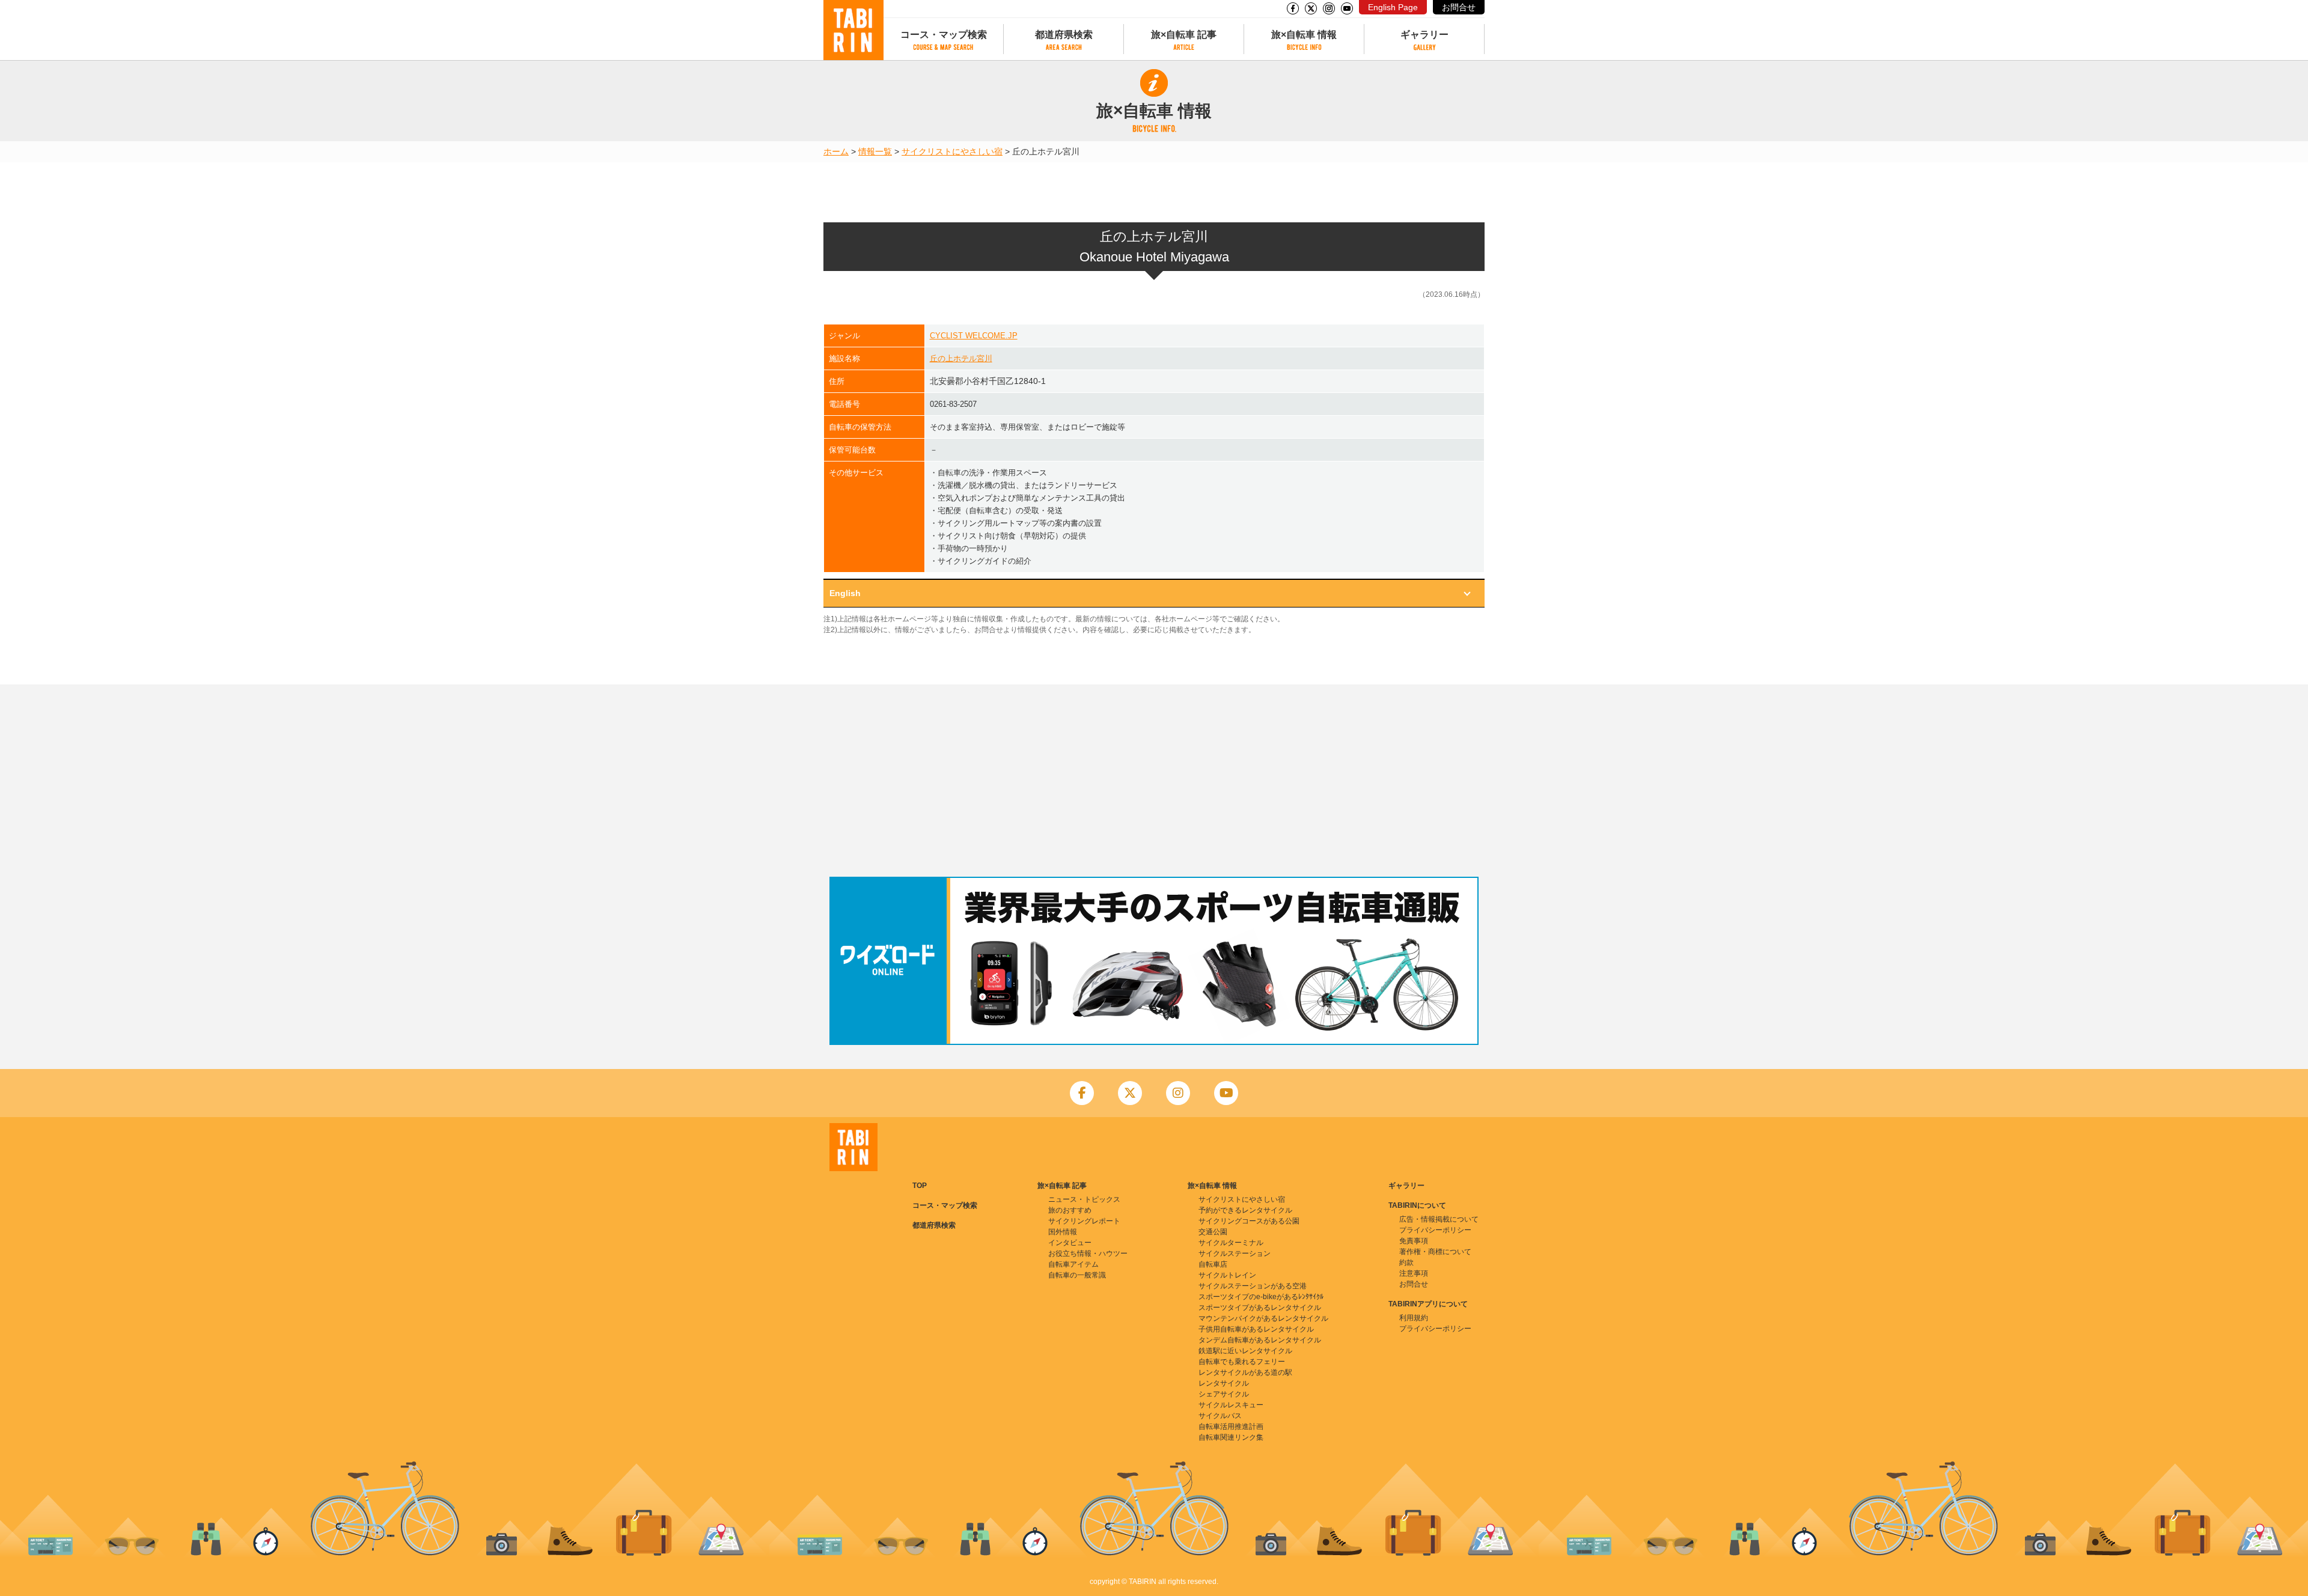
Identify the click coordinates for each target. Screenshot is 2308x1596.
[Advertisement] (1154, 781)
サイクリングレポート (1084, 1221)
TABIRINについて (1417, 1205)
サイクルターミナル (1231, 1243)
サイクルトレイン (1227, 1275)
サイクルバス (1220, 1416)
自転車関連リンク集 (1231, 1437)
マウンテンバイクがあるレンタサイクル (1263, 1318)
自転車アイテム (1073, 1264)
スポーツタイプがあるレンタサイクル (1260, 1308)
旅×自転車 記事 (1184, 35)
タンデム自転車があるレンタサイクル (1260, 1340)
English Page (1393, 7)
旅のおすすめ (1070, 1210)
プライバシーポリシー (1435, 1230)
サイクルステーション (1235, 1253)
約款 (1406, 1262)
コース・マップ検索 (944, 35)
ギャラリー (1424, 35)
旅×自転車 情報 (1304, 35)
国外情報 (1063, 1232)
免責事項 (1414, 1241)
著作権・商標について (1435, 1252)
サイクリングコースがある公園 (1249, 1221)
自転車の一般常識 (1077, 1275)
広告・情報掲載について (1439, 1219)
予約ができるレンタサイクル (1245, 1210)
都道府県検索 (1064, 35)
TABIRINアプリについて (1428, 1304)
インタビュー (1070, 1243)
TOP (920, 1186)
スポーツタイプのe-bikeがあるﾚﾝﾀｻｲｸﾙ (1261, 1297)
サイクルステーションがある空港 (1253, 1286)
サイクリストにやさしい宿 (952, 151)
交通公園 (1213, 1232)
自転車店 (1213, 1264)
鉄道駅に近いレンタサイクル (1245, 1351)
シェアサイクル (1224, 1394)
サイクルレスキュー (1231, 1405)
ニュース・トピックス (1084, 1199)
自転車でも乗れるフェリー (1242, 1362)
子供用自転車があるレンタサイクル (1256, 1329)
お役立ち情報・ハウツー (1088, 1253)
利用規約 (1414, 1318)
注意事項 (1414, 1273)
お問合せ (1459, 7)
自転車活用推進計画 (1231, 1427)
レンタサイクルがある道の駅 (1245, 1372)
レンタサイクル (1224, 1383)
